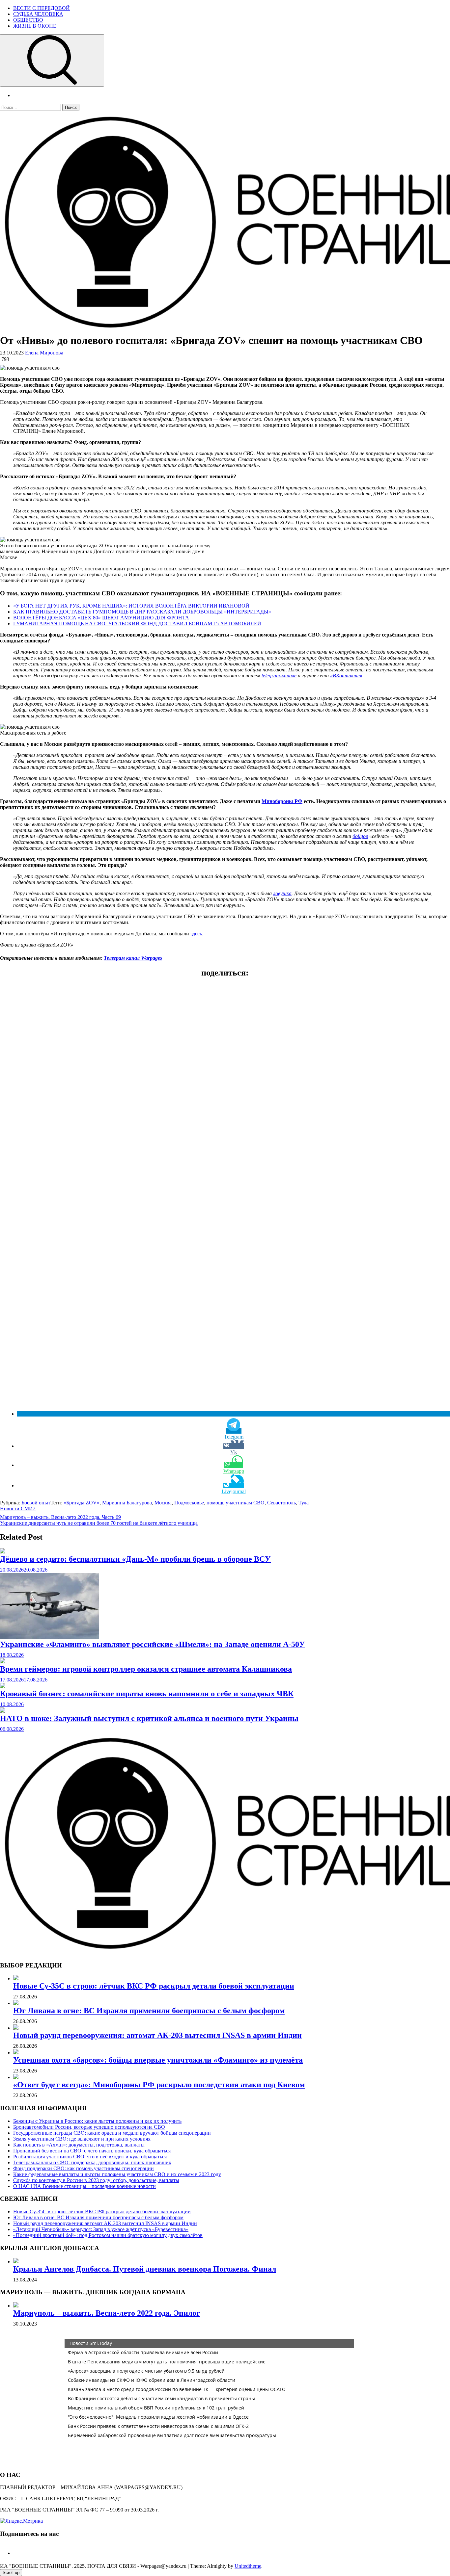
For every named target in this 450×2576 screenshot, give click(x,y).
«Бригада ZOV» (82, 1503)
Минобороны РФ (282, 801)
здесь (196, 934)
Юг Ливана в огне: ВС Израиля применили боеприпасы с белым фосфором (149, 2011)
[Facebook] (16, 2553)
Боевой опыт (36, 1503)
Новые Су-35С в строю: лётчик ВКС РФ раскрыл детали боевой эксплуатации (154, 1986)
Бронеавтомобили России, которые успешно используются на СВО (89, 2127)
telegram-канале (279, 676)
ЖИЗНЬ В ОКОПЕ (35, 26)
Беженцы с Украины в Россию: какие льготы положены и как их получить (97, 2121)
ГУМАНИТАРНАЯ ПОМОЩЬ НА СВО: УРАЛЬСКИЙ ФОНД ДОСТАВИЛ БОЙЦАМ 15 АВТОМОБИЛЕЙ (137, 624)
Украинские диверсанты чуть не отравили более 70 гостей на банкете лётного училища (99, 1523)
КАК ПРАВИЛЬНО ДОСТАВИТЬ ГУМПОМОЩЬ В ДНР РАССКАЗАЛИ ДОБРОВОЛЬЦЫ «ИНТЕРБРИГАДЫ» (142, 612)
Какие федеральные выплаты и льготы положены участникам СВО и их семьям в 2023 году (117, 2174)
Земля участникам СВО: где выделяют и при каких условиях (82, 2139)
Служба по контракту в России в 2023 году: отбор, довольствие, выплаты (96, 2180)
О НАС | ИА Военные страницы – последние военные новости (84, 2186)
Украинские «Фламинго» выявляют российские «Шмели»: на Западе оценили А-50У (153, 1644)
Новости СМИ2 (18, 1509)
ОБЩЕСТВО (28, 20)
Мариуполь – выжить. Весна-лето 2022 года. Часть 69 (60, 1517)
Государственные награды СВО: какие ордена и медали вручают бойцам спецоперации (112, 2133)
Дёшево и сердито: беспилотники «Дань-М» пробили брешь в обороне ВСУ (135, 1559)
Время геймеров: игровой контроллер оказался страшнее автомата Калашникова (146, 1669)
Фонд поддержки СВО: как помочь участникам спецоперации (84, 2168)
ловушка (282, 893)
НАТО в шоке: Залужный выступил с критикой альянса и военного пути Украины (149, 1718)
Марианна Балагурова (127, 1503)
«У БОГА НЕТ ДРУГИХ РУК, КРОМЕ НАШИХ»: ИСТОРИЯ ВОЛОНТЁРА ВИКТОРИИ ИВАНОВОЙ (131, 606)
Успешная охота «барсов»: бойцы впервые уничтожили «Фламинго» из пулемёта (158, 2060)
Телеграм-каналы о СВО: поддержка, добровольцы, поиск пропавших (92, 2162)
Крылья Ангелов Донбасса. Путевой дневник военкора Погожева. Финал (145, 2269)
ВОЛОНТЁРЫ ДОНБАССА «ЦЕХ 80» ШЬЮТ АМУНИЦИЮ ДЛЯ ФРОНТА (101, 618)
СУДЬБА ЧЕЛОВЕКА (38, 14)
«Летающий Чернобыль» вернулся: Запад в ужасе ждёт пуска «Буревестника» (101, 2229)
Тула (304, 1503)
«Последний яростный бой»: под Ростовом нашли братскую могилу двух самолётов (108, 2235)
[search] (52, 60)
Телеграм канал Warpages (133, 958)
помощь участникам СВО (236, 1503)
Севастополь (281, 1503)
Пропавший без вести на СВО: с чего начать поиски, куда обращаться (92, 2151)
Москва (163, 1503)
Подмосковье (189, 1503)
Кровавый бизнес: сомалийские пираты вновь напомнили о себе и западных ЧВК (147, 1694)
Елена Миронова (44, 353)
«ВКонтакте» (346, 676)
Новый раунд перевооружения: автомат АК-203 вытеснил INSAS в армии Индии (157, 2035)
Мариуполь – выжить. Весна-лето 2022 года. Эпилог (107, 2313)
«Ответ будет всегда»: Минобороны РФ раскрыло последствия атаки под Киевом (159, 2085)
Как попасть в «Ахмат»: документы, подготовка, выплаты (79, 2145)
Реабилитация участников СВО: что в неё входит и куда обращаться (90, 2157)
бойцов (360, 836)
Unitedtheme (248, 2566)
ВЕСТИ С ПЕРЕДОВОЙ (42, 8)
